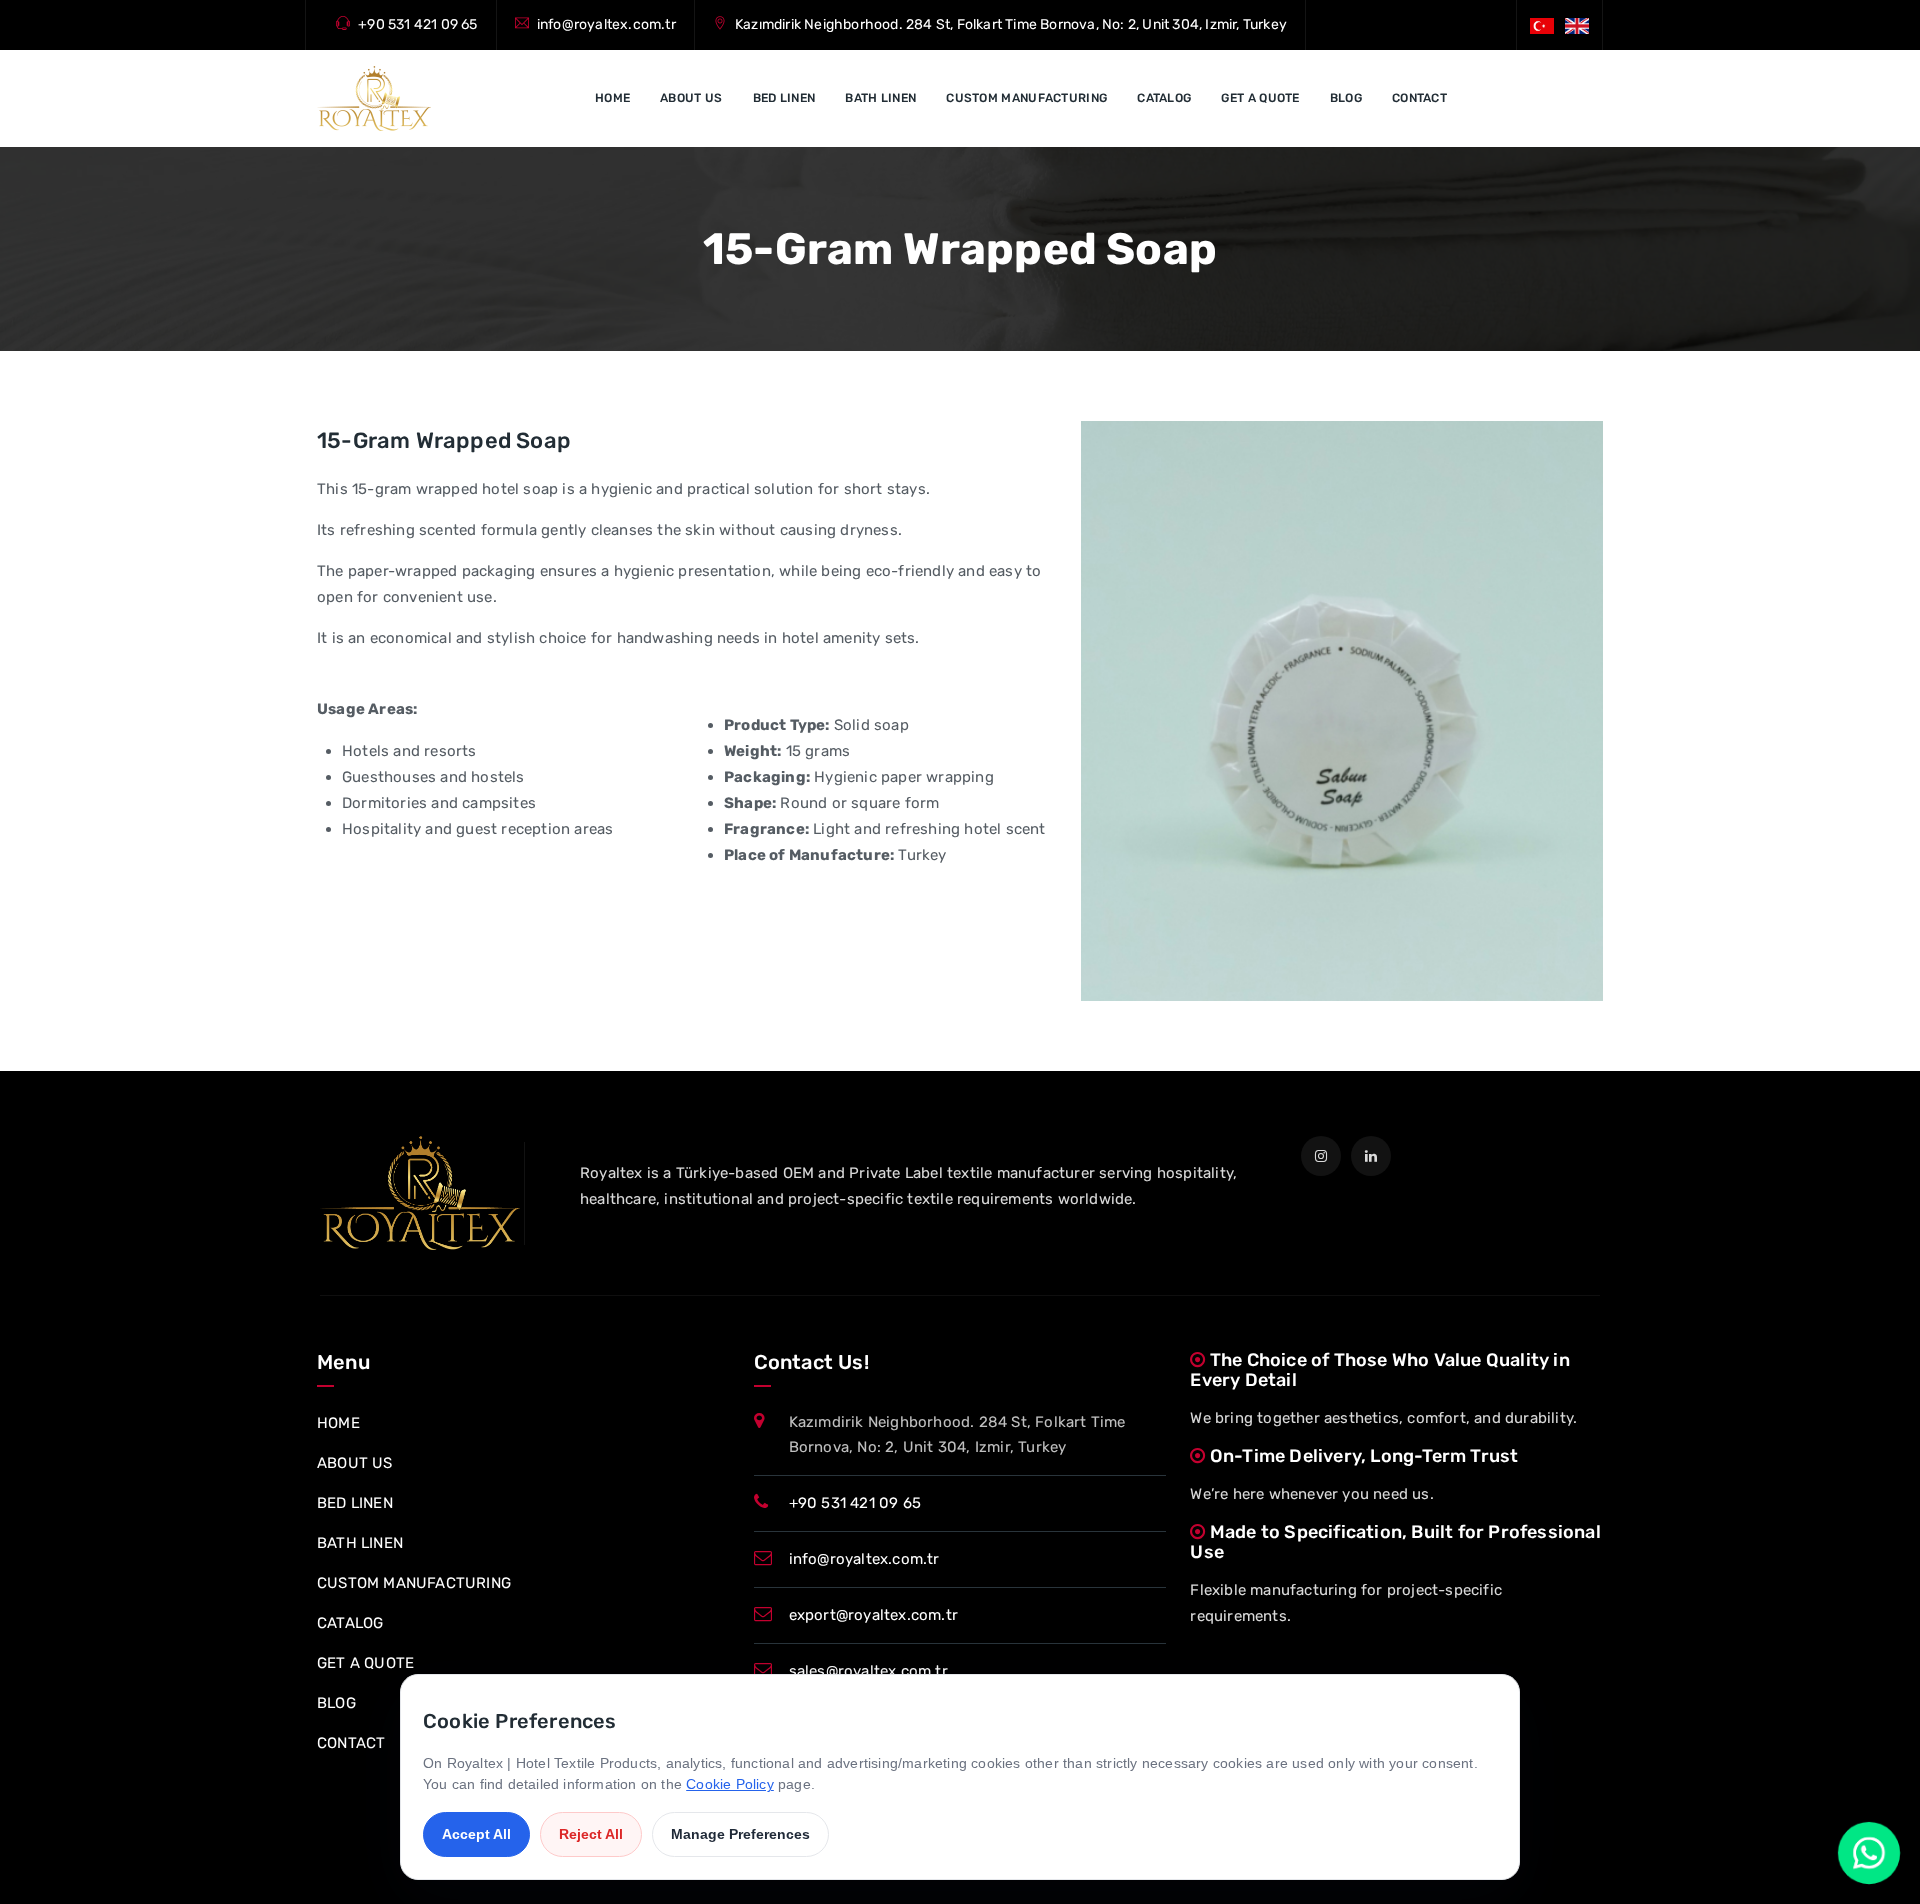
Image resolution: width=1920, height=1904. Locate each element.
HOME (612, 98)
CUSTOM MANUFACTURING (1026, 98)
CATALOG (1164, 98)
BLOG (1346, 98)
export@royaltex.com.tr (873, 1615)
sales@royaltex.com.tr (868, 1671)
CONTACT (1419, 98)
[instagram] (1321, 1156)
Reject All (591, 1834)
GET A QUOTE (1260, 98)
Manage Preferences (740, 1834)
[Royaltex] (374, 98)
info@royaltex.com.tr (606, 24)
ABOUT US (691, 98)
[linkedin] (1371, 1156)
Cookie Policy (730, 1784)
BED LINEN (784, 98)
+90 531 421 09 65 (417, 24)
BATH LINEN (880, 98)
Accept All (476, 1834)
